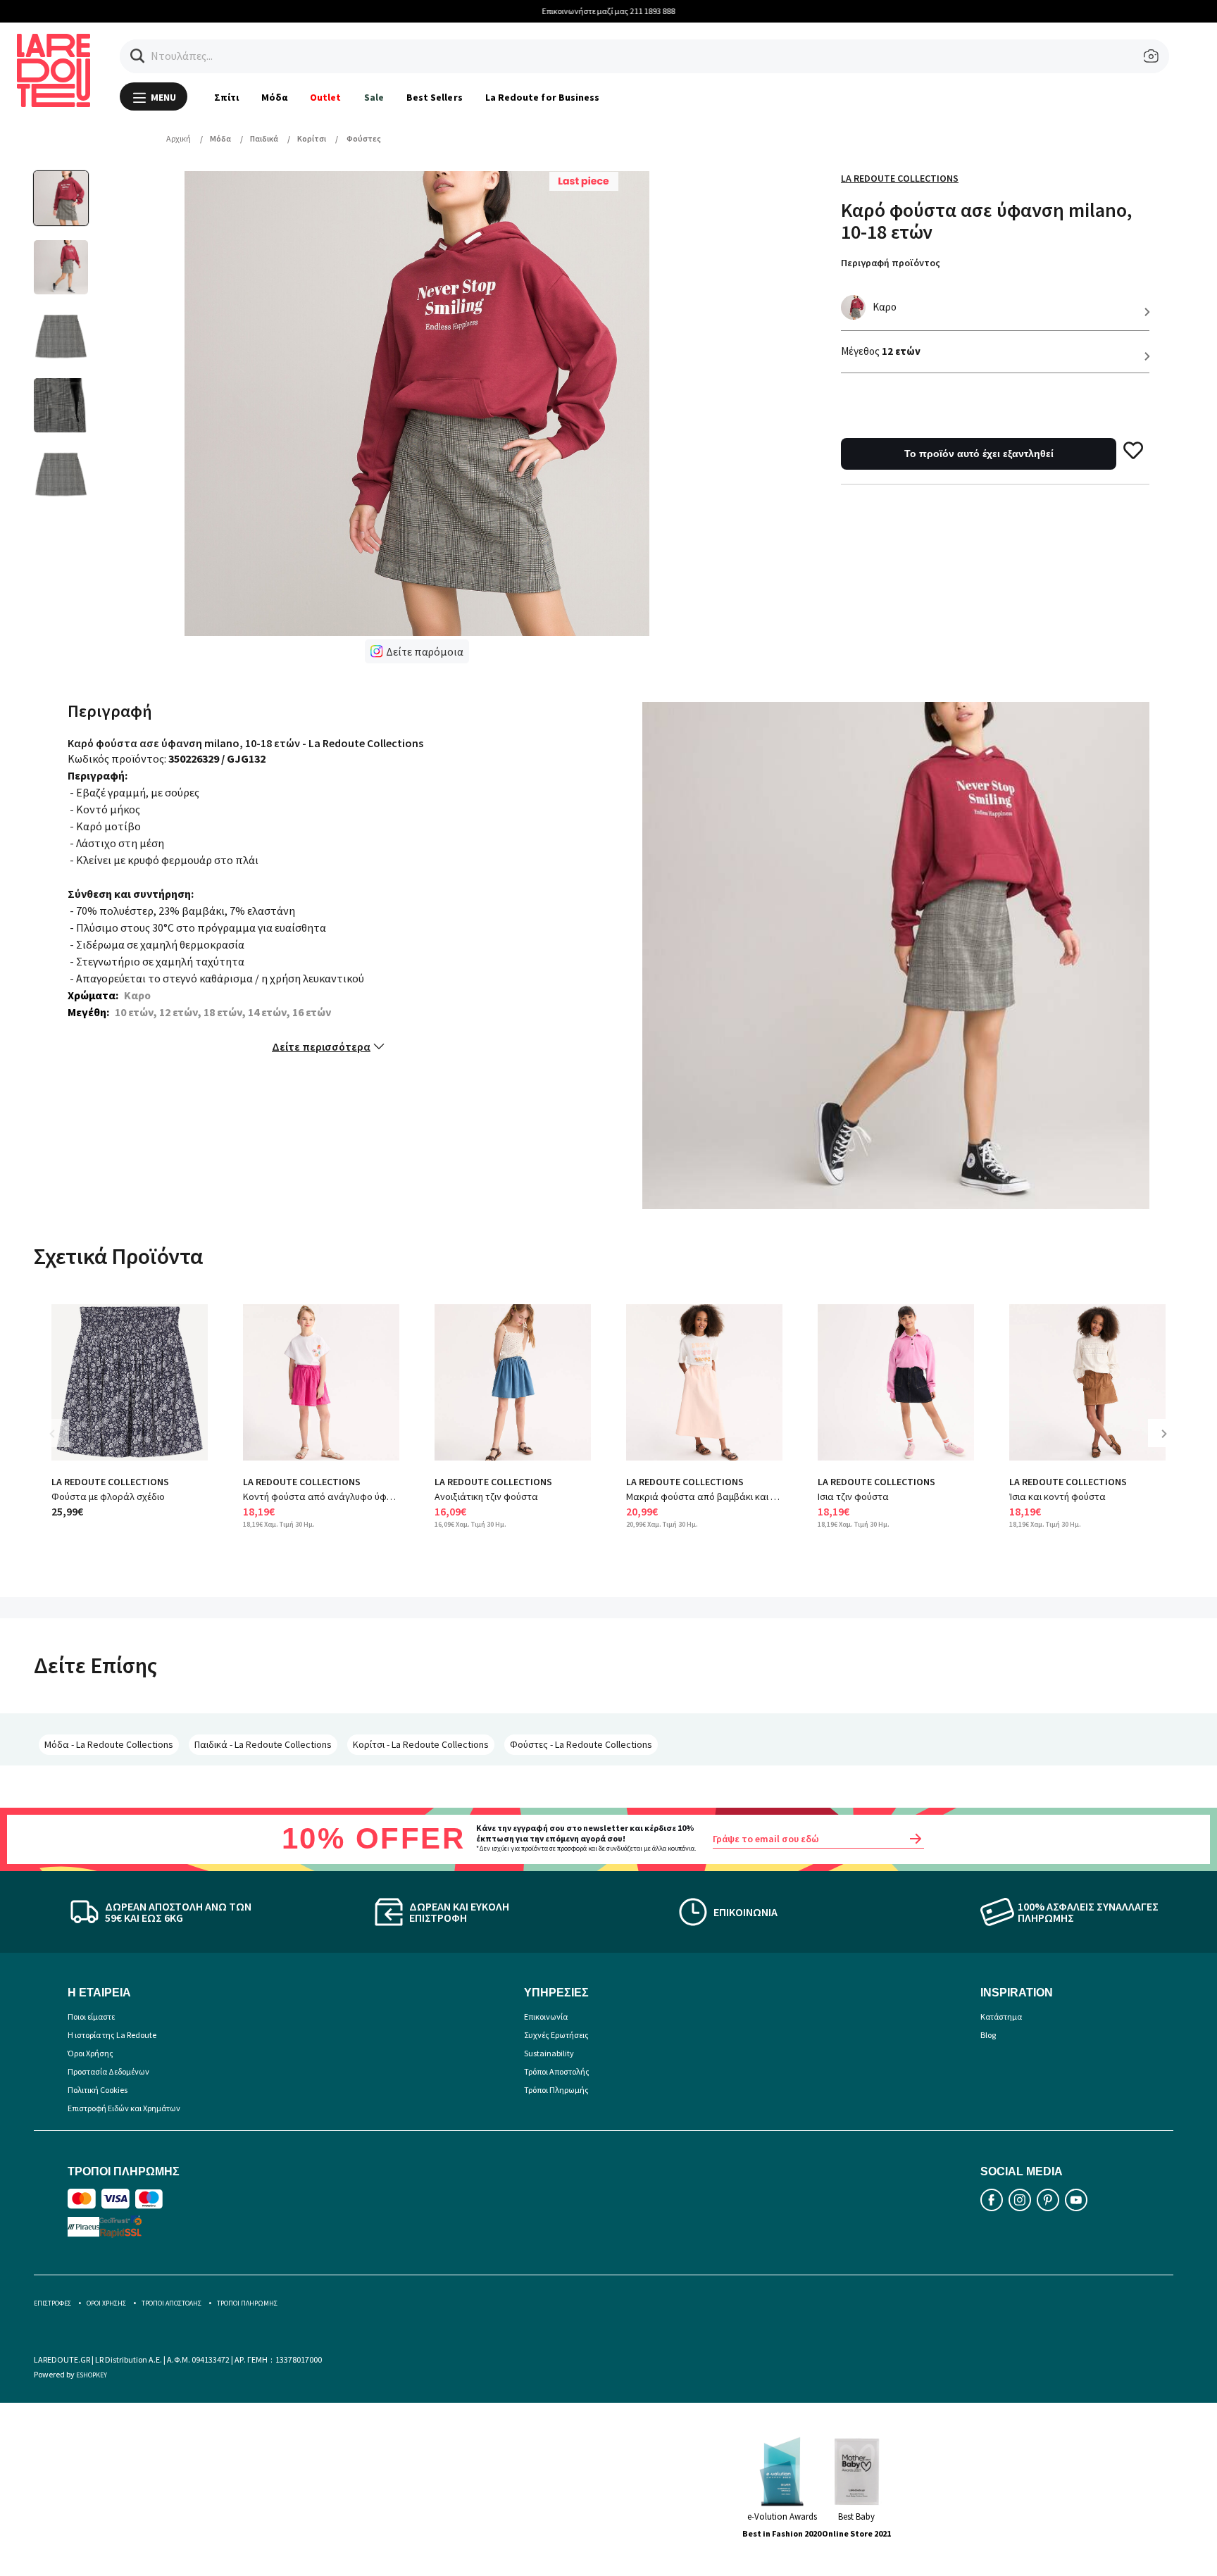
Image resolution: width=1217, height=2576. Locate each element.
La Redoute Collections (900, 178)
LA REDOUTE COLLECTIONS (110, 1482)
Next (1169, 1444)
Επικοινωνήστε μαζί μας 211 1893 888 (609, 11)
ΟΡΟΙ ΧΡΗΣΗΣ (106, 2303)
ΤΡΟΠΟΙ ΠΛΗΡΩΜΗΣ (247, 2303)
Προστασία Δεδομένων (108, 2071)
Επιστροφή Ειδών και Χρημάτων (124, 2108)
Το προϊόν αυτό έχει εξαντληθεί (979, 454)
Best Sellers (435, 97)
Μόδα (274, 97)
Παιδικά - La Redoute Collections (263, 1744)
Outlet (325, 97)
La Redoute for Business (543, 97)
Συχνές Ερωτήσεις (556, 2035)
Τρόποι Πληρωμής (556, 2090)
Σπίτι (226, 97)
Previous (62, 1444)
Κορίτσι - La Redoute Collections (421, 1744)
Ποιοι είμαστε (91, 2017)
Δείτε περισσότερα (321, 1046)
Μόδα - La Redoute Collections (109, 1744)
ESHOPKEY (92, 2375)
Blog (988, 2035)
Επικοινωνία (546, 2017)
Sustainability (549, 2053)
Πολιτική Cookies (98, 2090)
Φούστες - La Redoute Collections (581, 1744)
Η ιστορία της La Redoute (112, 2035)
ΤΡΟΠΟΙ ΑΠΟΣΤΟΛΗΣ (171, 2303)
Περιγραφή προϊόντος (891, 263)
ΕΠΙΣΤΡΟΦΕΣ (52, 2303)
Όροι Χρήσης (91, 2053)
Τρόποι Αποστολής (557, 2071)
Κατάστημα (1001, 2017)
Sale (374, 97)
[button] (138, 56)
